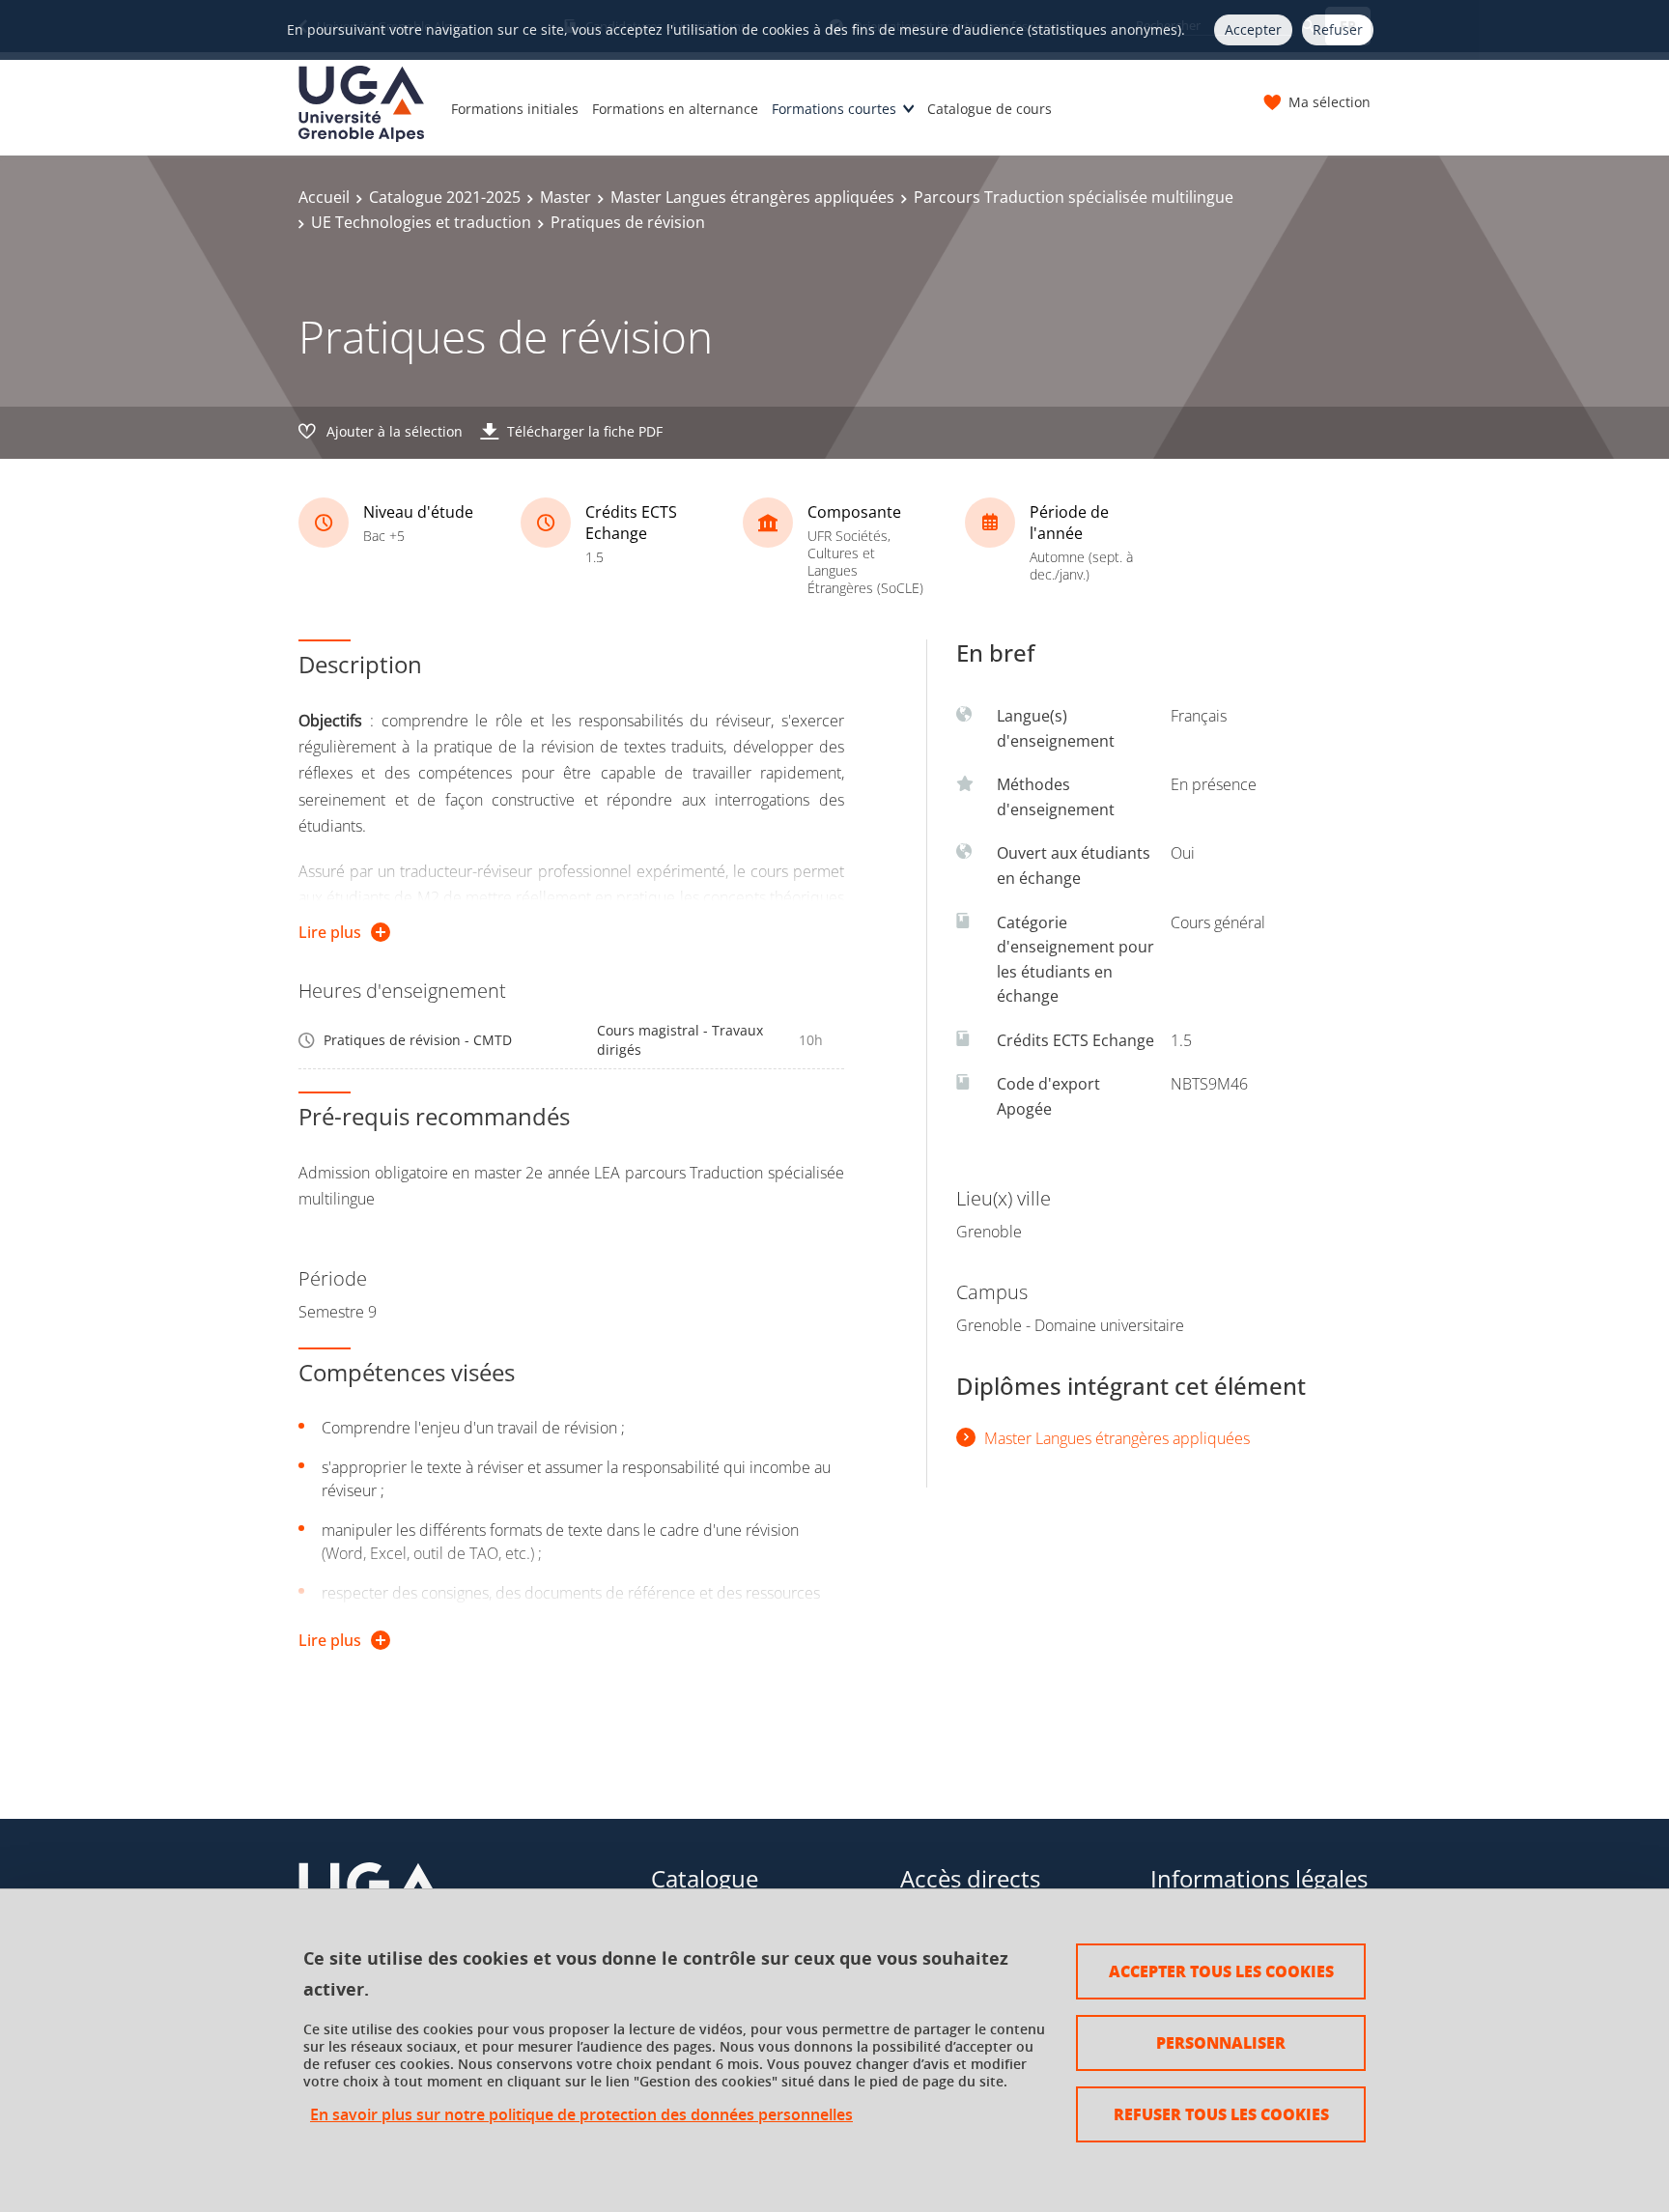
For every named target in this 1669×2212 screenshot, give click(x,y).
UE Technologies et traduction (421, 222)
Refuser (1338, 29)
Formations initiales (515, 109)
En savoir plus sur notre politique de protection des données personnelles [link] (581, 2115)
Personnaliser (1221, 2042)
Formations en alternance (675, 109)
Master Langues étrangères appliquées (752, 197)
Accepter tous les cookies (1221, 1971)
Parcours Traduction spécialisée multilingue (1074, 197)
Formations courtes (834, 109)
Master (566, 197)
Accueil (324, 197)
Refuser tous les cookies (1221, 2114)
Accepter (1253, 29)
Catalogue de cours (990, 109)
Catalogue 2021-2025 (445, 197)
